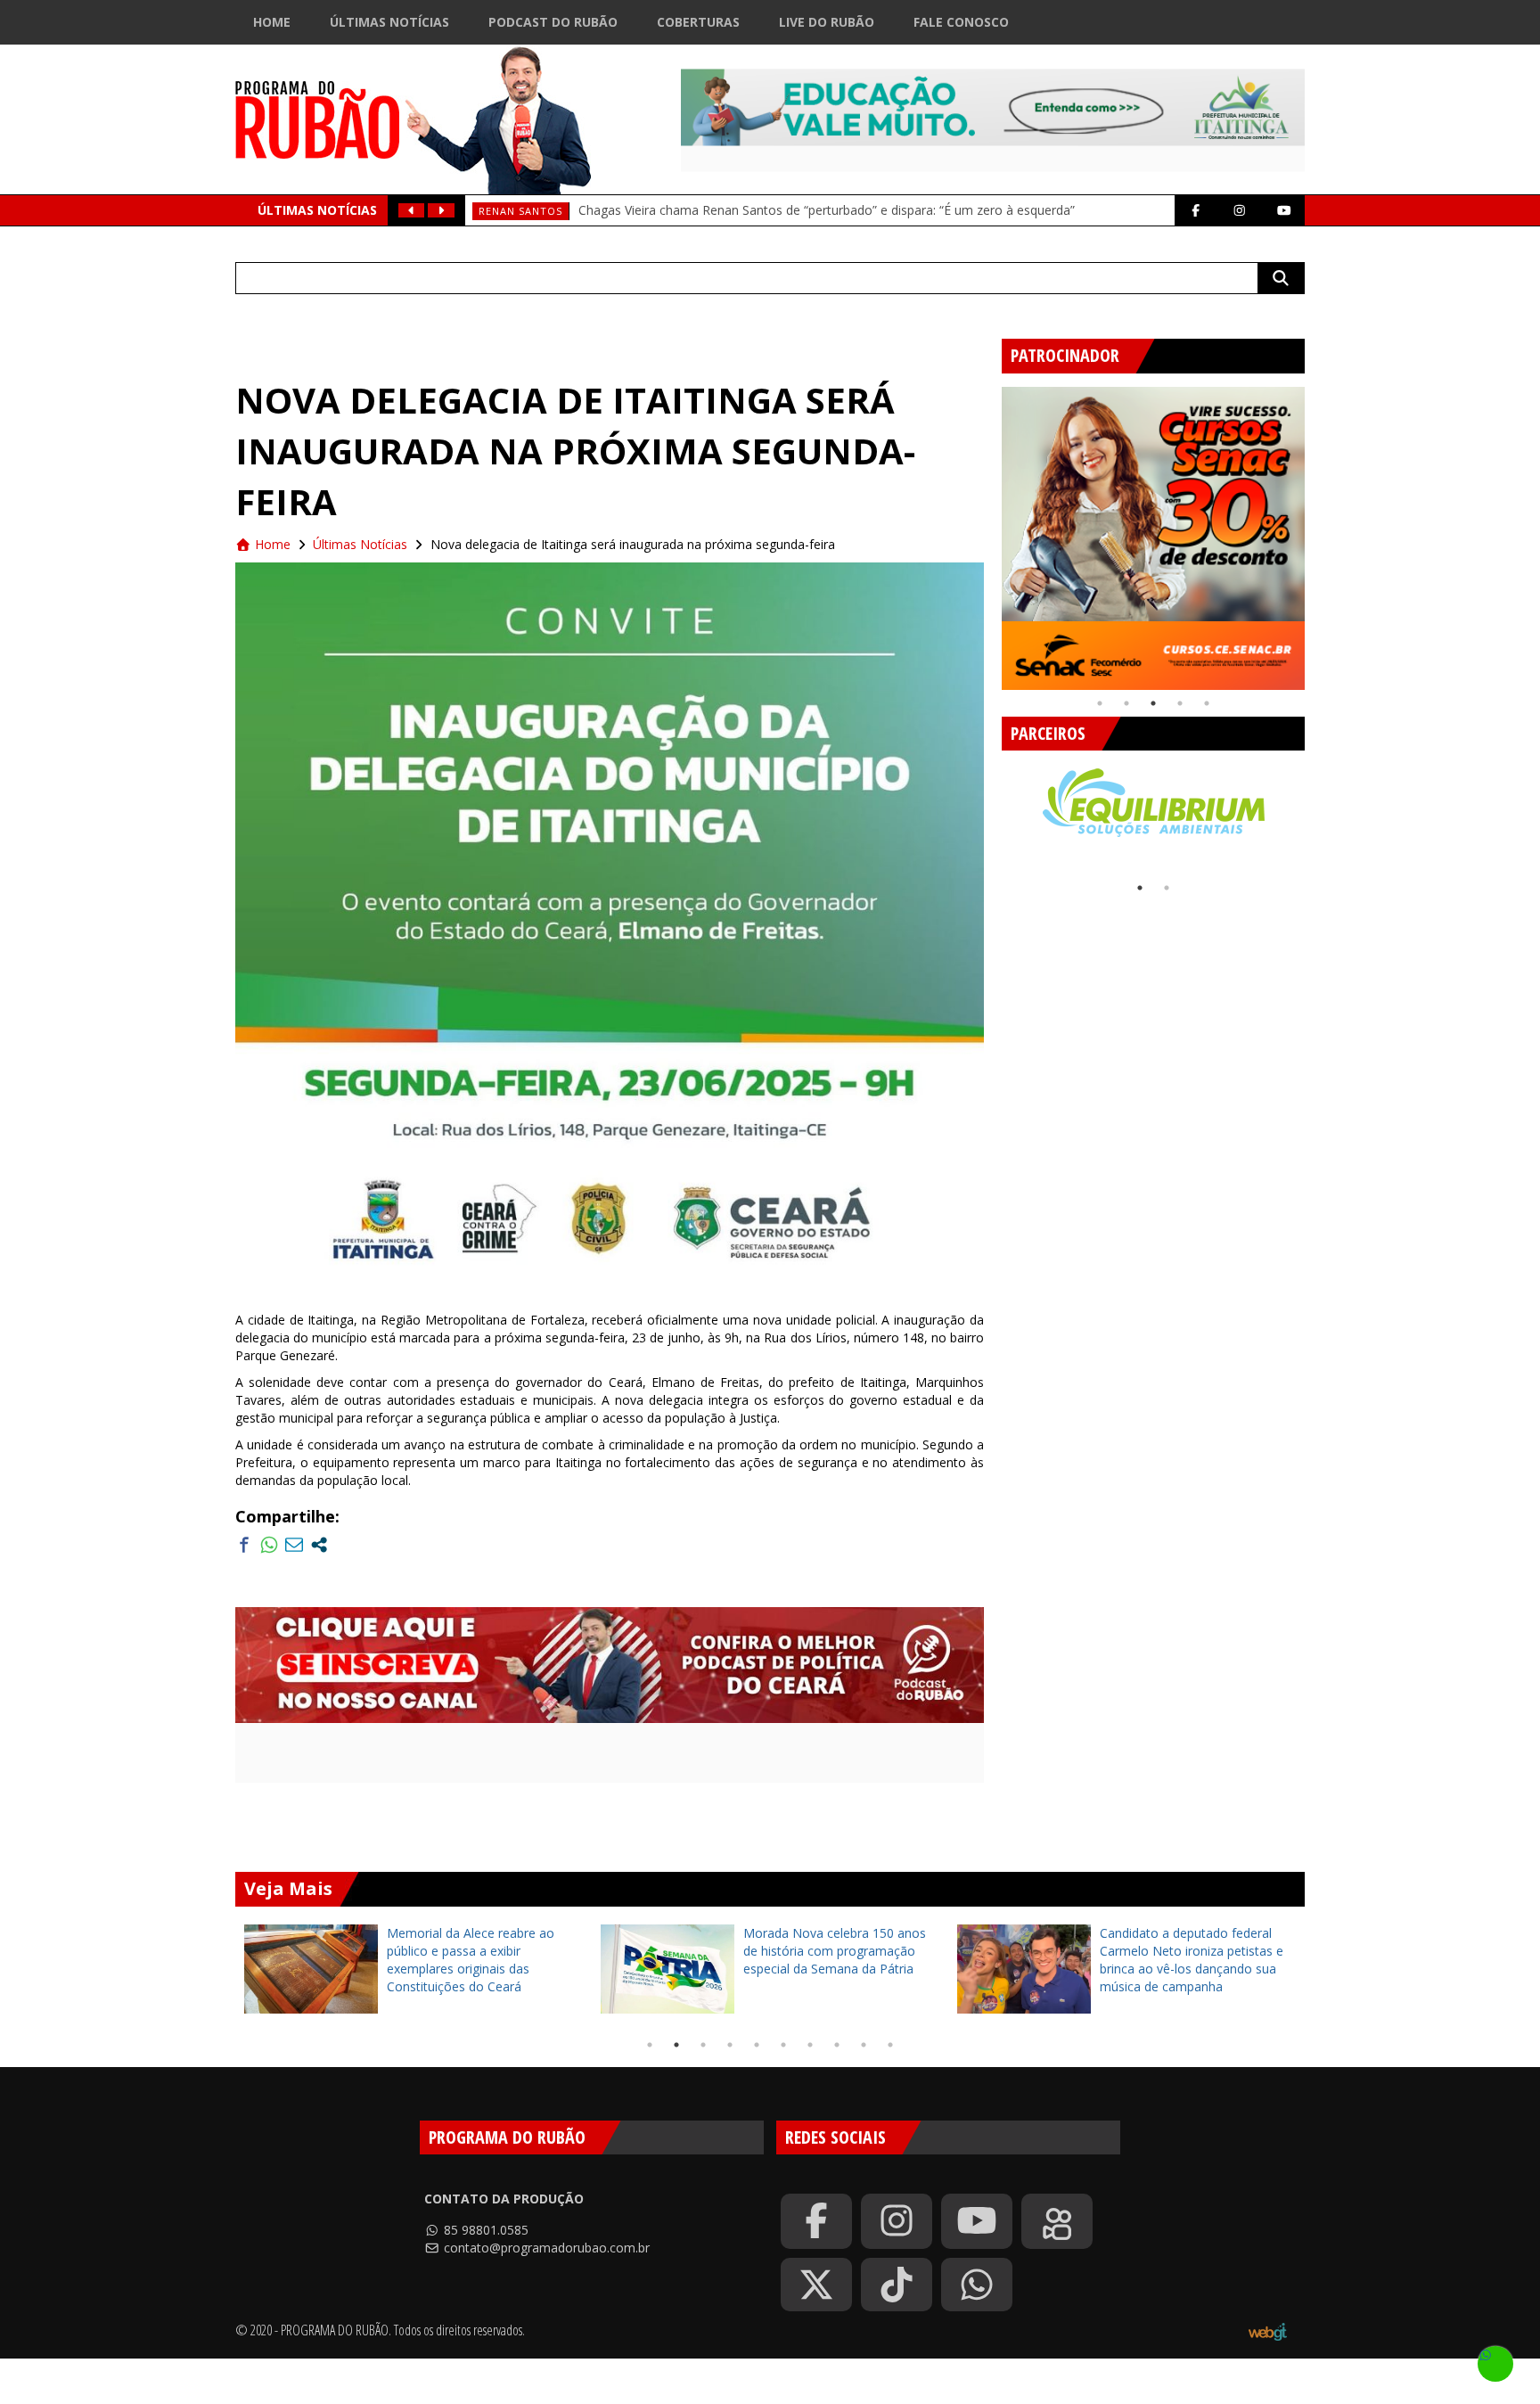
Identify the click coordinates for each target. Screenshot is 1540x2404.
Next (1318, 531)
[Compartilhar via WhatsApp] (269, 1545)
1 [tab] (1100, 703)
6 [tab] (783, 2045)
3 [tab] (1153, 703)
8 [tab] (837, 2045)
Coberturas (698, 22)
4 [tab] (1180, 703)
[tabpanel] (1153, 538)
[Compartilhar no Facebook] (244, 1545)
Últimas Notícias (389, 22)
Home (272, 22)
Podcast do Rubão (553, 22)
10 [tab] (890, 2045)
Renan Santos (520, 211)
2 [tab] (1126, 703)
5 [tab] (1207, 703)
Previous (988, 531)
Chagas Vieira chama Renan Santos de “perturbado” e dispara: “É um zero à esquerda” (827, 210)
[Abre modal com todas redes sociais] (319, 1545)
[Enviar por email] (294, 1545)
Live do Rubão (827, 22)
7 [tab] (810, 2045)
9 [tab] (864, 2045)
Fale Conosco (961, 22)
